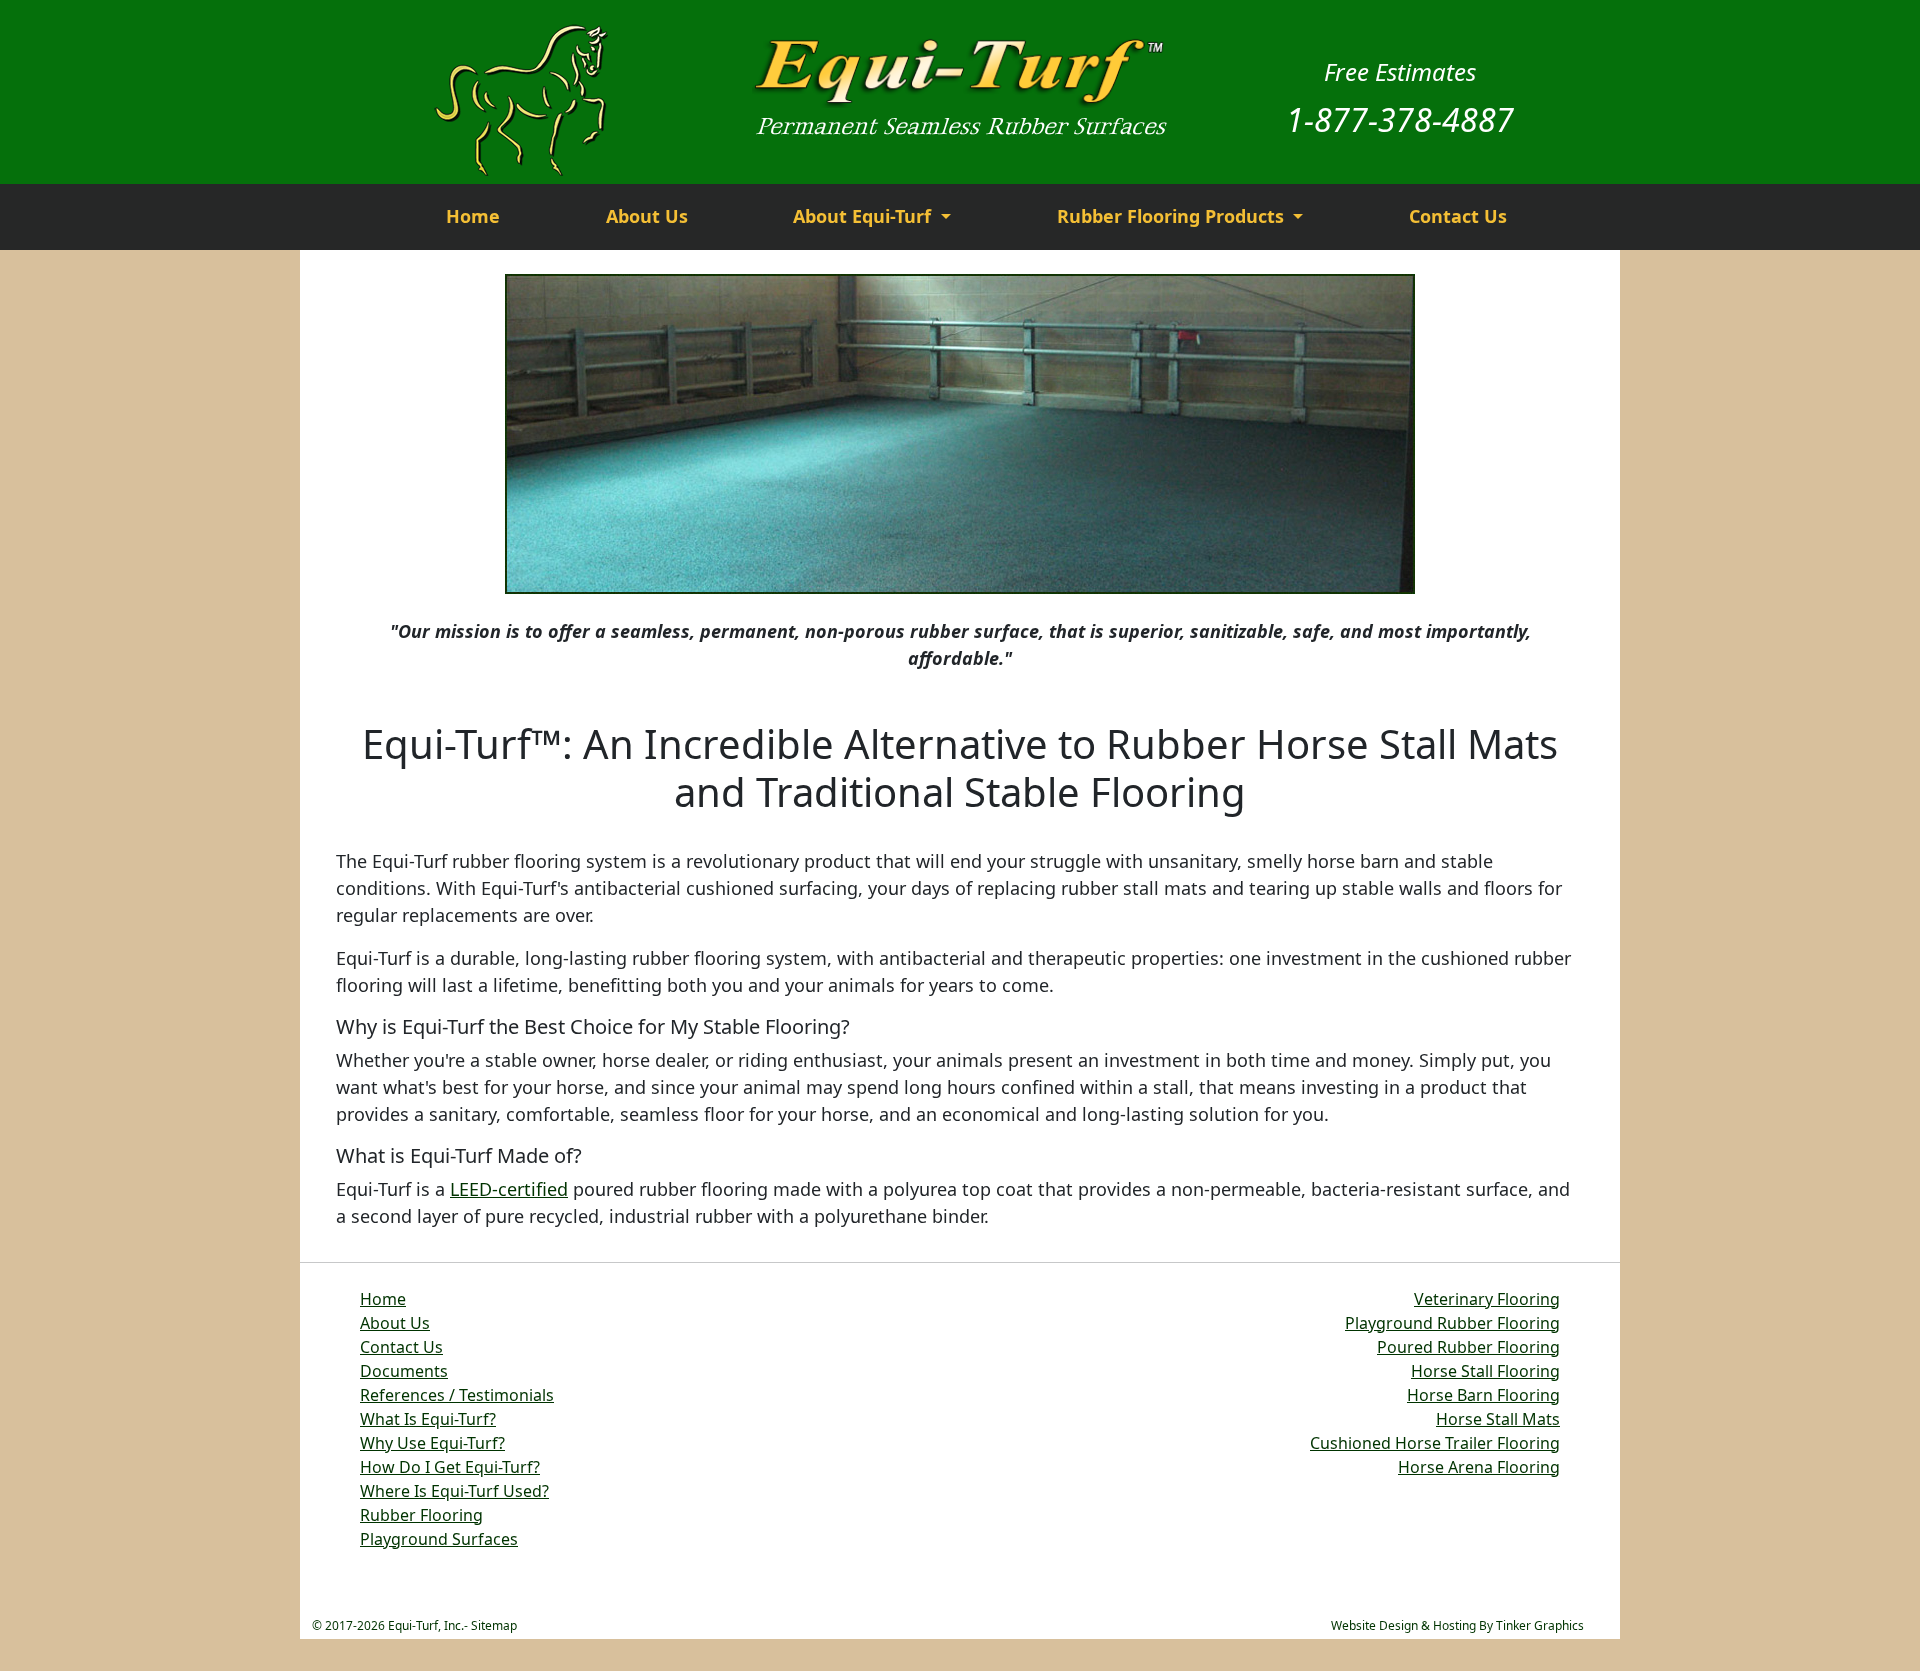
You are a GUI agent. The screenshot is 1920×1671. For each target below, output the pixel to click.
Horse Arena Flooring (1479, 1467)
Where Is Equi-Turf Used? (454, 1491)
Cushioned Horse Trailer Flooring (1435, 1443)
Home (473, 216)
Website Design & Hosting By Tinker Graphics (1457, 1625)
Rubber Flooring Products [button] (1173, 216)
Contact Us (1458, 216)
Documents (404, 1371)
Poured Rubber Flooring (1468, 1347)
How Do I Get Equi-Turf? (450, 1467)
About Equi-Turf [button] (864, 216)
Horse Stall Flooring (1485, 1371)
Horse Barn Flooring (1483, 1395)
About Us (647, 216)
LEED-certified (509, 1189)
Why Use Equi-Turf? (432, 1443)
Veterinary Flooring (1487, 1299)
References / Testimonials (457, 1395)
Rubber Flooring (421, 1515)
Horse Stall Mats (1498, 1419)
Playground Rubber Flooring (1452, 1323)
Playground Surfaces (439, 1539)
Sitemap (494, 1625)
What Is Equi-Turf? (428, 1419)
